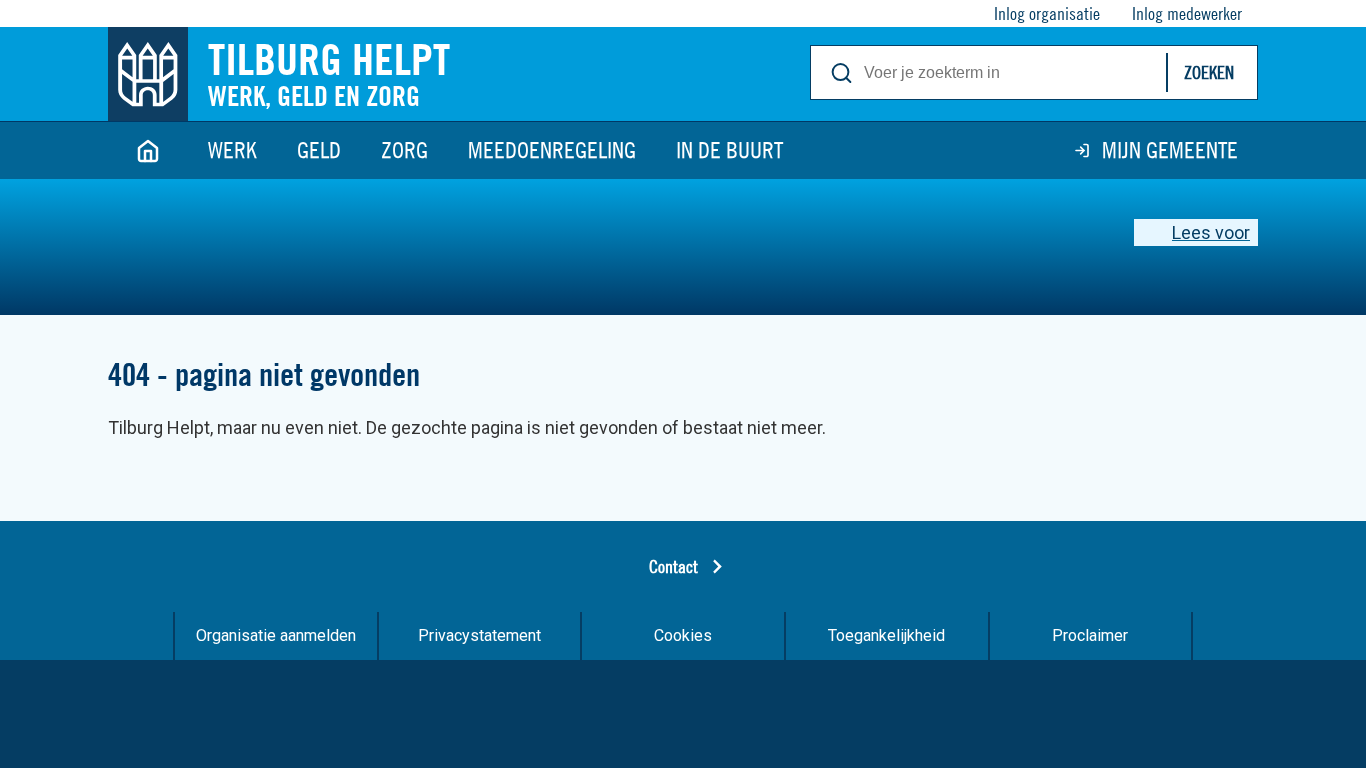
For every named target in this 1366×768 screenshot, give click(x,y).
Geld (319, 150)
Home (148, 150)
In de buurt (729, 150)
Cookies (683, 635)
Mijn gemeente (1170, 150)
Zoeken (1209, 72)
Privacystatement (479, 635)
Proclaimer (1090, 635)
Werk (232, 150)
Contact (673, 566)
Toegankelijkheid (886, 635)
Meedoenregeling (552, 150)
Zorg (404, 150)
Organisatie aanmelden (276, 635)
